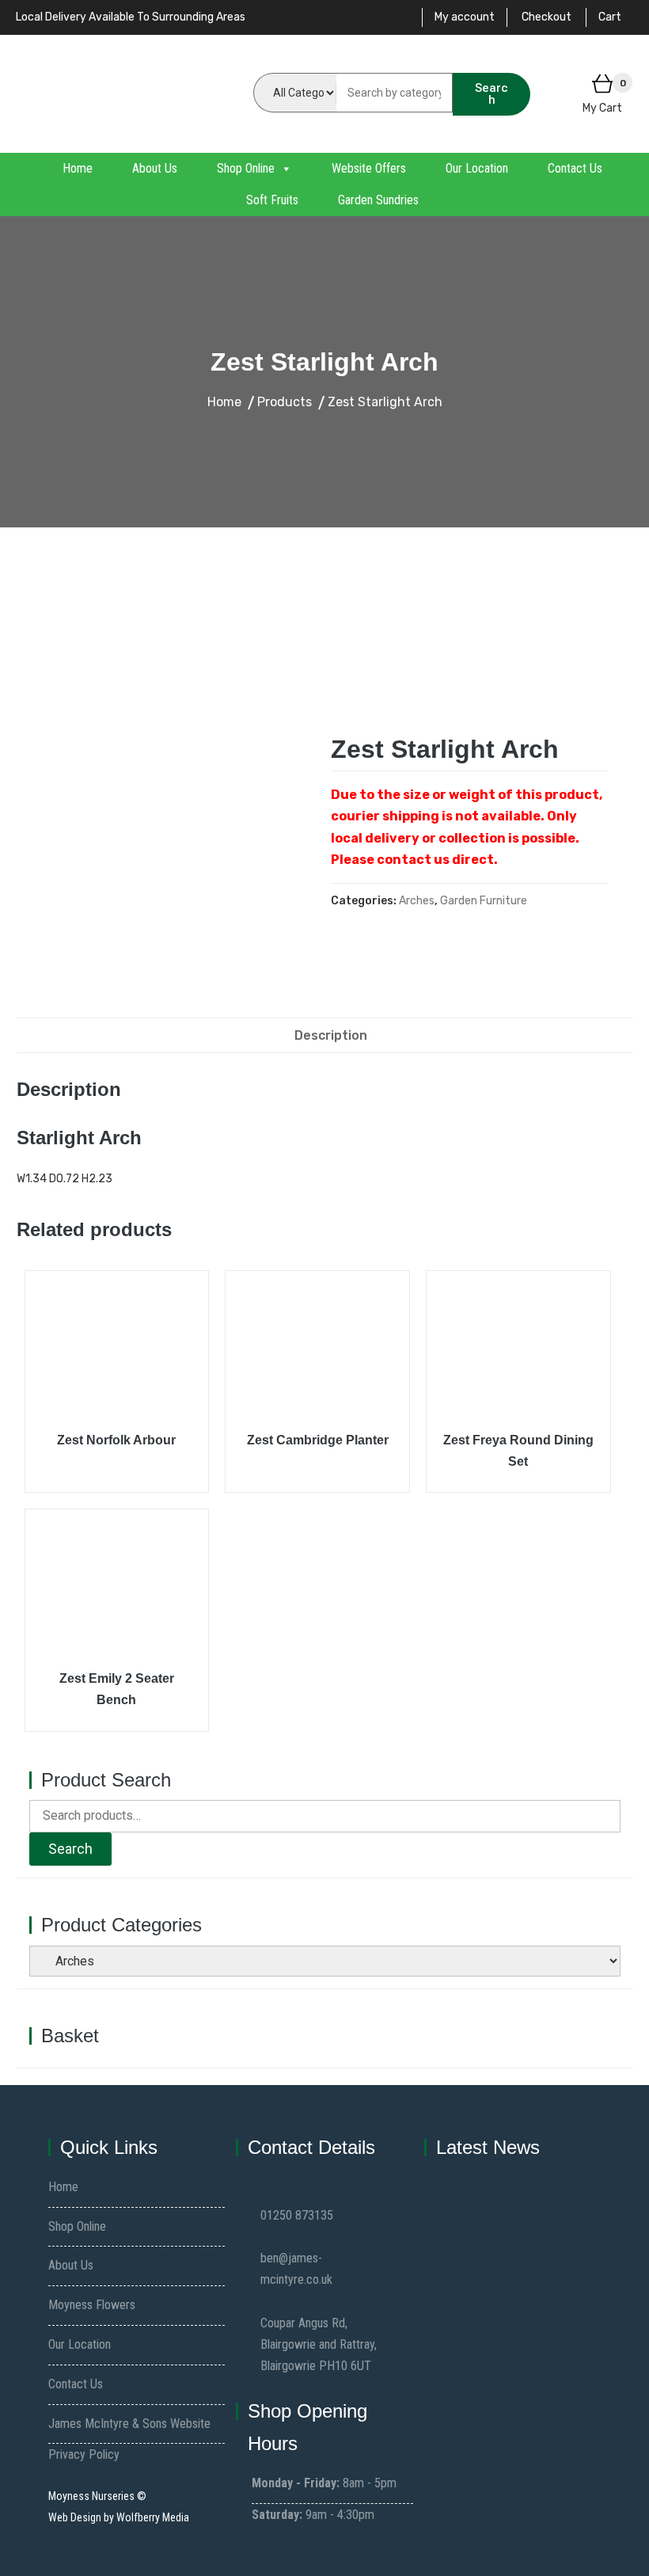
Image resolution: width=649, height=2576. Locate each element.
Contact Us (575, 168)
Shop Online (246, 168)
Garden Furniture (484, 901)
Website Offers (369, 168)
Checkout (547, 17)
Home (78, 168)
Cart (610, 17)
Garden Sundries (378, 200)
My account (465, 17)
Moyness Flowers (92, 2305)
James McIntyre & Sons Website (129, 2424)
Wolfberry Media (153, 2517)
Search (491, 94)
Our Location (477, 168)
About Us (155, 168)
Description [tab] (331, 1035)
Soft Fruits (272, 200)
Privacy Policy (84, 2454)
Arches (417, 901)
